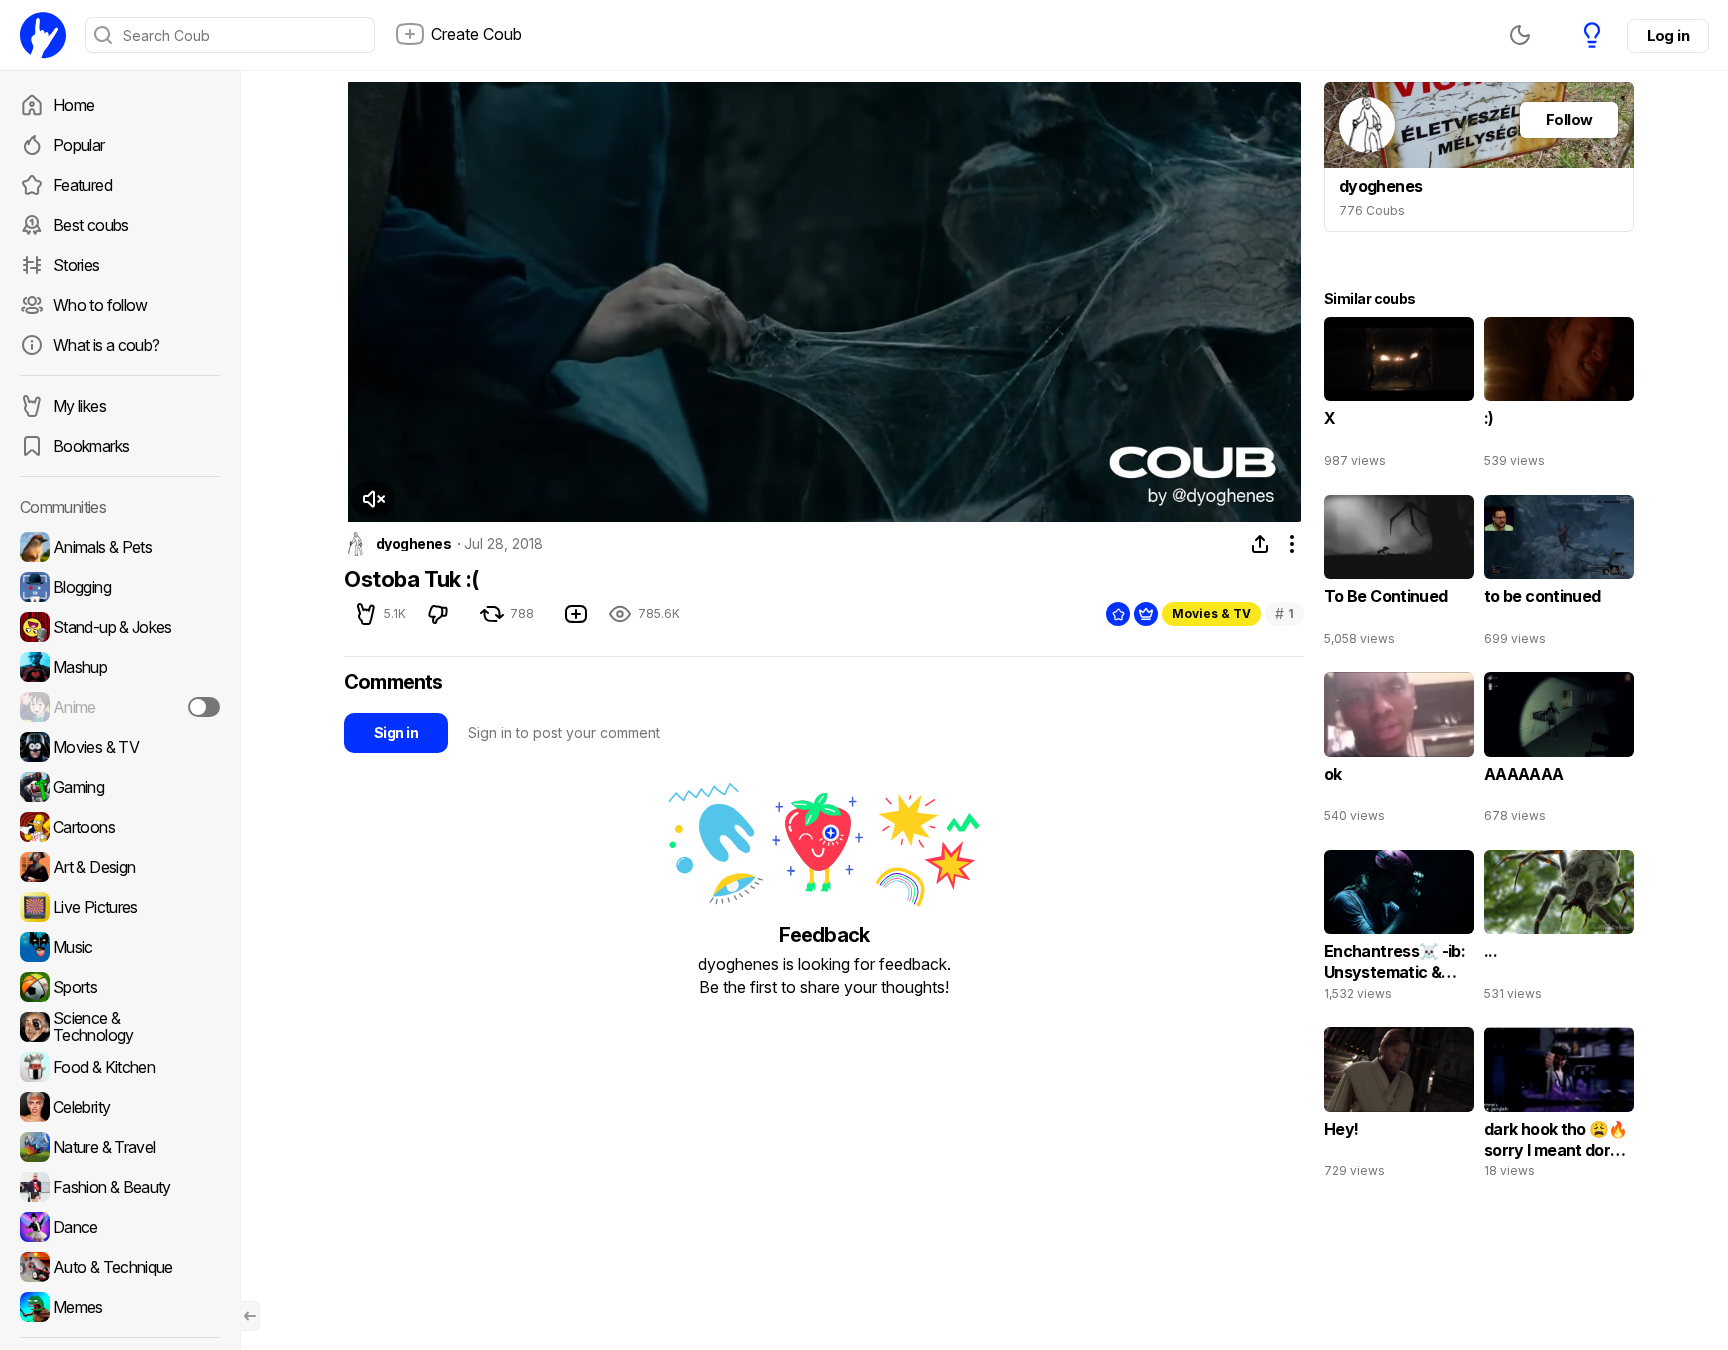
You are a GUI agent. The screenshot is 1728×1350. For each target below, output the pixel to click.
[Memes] (120, 1307)
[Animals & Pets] (120, 547)
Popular (79, 145)
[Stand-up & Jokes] (120, 627)
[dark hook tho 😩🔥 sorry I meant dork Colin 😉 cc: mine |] (1559, 1107)
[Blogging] (120, 587)
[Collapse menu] (250, 1316)
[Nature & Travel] (120, 1147)
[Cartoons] (120, 827)
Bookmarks (91, 446)
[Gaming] (120, 787)
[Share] (1260, 544)
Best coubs (91, 225)
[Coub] (43, 35)
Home (73, 105)
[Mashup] (120, 667)
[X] (1399, 397)
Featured (82, 185)
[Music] (120, 947)
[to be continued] (1559, 575)
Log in (1668, 35)
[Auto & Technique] (120, 1267)
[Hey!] (1399, 1107)
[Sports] (120, 987)
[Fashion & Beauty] (120, 1187)
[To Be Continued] (1399, 575)
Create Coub (476, 34)
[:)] (1559, 397)
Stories (76, 265)
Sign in (396, 732)
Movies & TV (1211, 613)
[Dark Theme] (1520, 35)
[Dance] (120, 1227)
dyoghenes (413, 544)
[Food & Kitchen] (120, 1067)
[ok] (1399, 752)
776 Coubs (1372, 210)
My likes (79, 406)
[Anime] (120, 707)
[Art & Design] (120, 867)
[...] (1559, 930)
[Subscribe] (204, 707)
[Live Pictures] (120, 907)
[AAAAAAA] (1559, 752)
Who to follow (100, 305)
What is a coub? (106, 345)
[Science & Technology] (120, 1027)
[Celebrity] (120, 1107)
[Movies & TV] (120, 747)
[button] (373, 499)
